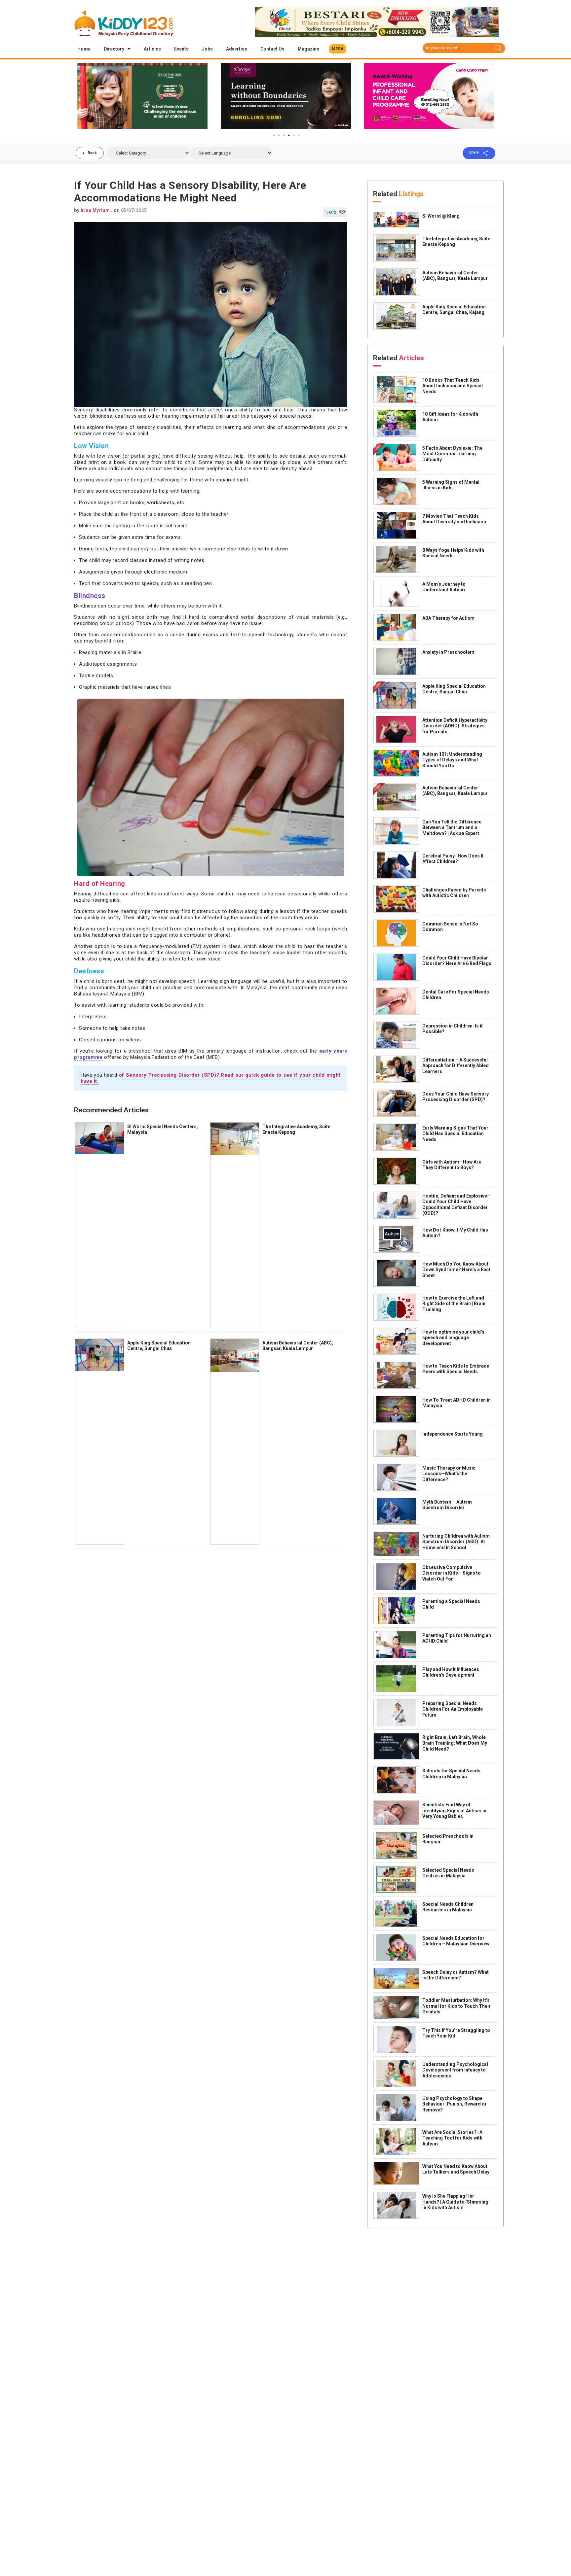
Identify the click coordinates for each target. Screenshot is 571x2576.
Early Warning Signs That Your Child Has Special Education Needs (455, 1134)
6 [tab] (299, 135)
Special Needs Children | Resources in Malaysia (449, 1907)
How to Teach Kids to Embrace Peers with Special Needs (456, 1369)
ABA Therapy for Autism (448, 618)
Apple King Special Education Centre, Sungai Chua (159, 1346)
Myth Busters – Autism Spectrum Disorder (447, 1505)
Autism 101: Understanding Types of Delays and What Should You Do (452, 760)
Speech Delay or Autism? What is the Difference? (456, 1975)
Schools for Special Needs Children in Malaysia (451, 1774)
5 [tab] (294, 135)
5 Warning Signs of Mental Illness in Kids (451, 485)
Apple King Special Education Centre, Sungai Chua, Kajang (454, 310)
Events (181, 49)
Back (92, 153)
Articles (152, 49)
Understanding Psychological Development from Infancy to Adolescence (455, 2070)
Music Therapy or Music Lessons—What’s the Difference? (449, 1474)
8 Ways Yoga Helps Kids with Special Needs (453, 553)
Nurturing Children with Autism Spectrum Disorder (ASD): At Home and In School (456, 1542)
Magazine (308, 49)
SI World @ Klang (441, 216)
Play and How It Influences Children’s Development (451, 1672)
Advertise (237, 49)
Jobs (207, 49)
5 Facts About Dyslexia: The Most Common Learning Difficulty (452, 454)
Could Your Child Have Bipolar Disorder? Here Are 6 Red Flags (457, 961)
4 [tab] (289, 135)
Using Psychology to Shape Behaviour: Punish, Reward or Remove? (455, 2104)
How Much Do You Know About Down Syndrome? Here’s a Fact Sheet (456, 1270)
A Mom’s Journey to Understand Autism (444, 587)
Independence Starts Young (453, 1434)
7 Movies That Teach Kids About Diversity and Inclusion (454, 519)
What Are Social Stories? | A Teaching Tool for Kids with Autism (452, 2138)
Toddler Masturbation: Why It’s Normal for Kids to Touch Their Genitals (457, 2006)
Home (84, 49)
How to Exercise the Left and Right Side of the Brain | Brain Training (454, 1304)
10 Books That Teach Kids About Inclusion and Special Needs (453, 386)
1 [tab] (274, 135)
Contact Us (272, 49)
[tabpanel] (142, 96)
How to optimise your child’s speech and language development (453, 1338)
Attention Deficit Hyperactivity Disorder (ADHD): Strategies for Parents (455, 726)
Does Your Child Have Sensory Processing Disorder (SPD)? (456, 1097)
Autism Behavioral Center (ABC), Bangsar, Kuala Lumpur (298, 1346)
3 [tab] (284, 135)
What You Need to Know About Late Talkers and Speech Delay (456, 2169)
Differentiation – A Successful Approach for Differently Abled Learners (456, 1066)
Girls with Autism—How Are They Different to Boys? (452, 1165)
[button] (338, 49)
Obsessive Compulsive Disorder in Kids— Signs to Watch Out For (452, 1573)
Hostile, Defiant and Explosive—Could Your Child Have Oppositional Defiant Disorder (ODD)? (457, 1205)
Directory (114, 49)
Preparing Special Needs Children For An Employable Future (453, 1709)
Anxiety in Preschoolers (448, 652)
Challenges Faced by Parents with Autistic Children (454, 893)
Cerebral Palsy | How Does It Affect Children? (453, 859)
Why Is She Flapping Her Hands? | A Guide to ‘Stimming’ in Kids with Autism (456, 2202)
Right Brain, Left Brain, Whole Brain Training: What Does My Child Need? (455, 1743)
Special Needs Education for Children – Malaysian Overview (456, 1941)
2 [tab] (279, 135)
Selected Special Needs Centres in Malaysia (448, 1873)
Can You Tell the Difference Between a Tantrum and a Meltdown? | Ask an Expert (452, 828)
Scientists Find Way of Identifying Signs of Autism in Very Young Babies (454, 1810)
